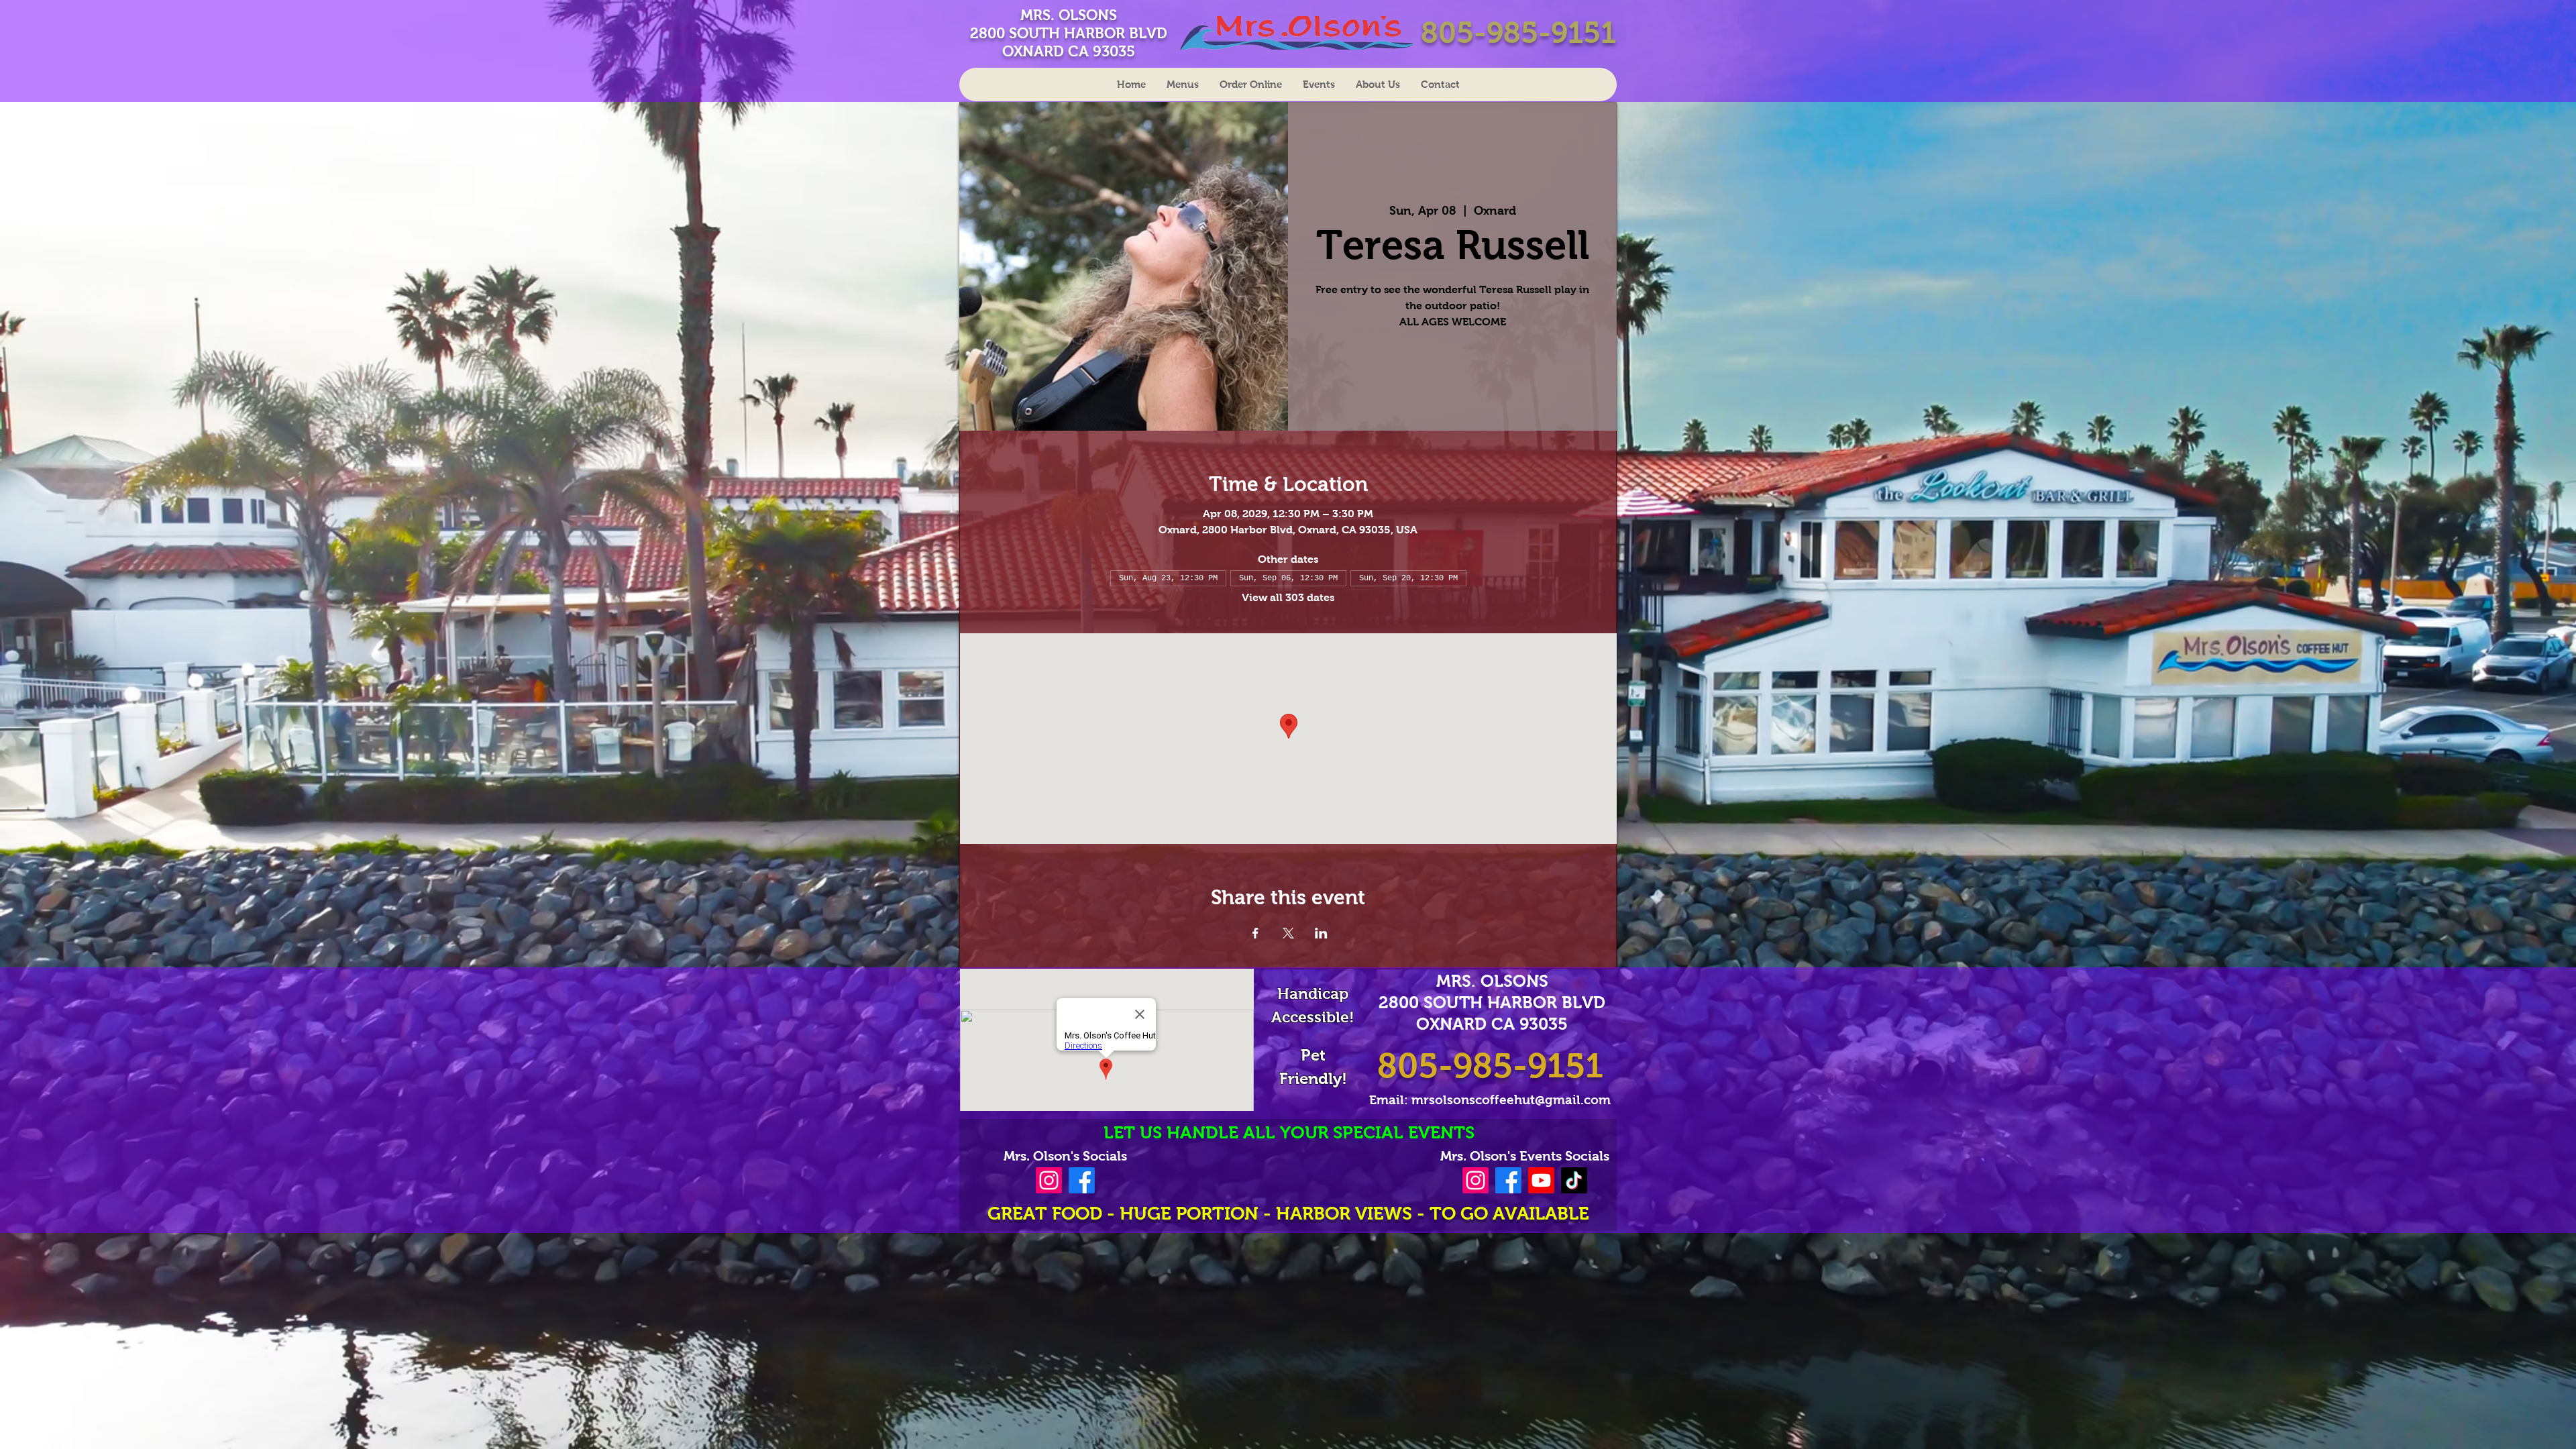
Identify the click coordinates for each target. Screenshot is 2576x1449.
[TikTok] (1574, 1180)
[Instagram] (1049, 1180)
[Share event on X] (1288, 933)
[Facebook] (1082, 1180)
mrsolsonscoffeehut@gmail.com (1511, 1100)
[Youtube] (1541, 1180)
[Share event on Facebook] (1255, 933)
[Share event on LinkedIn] (1321, 933)
